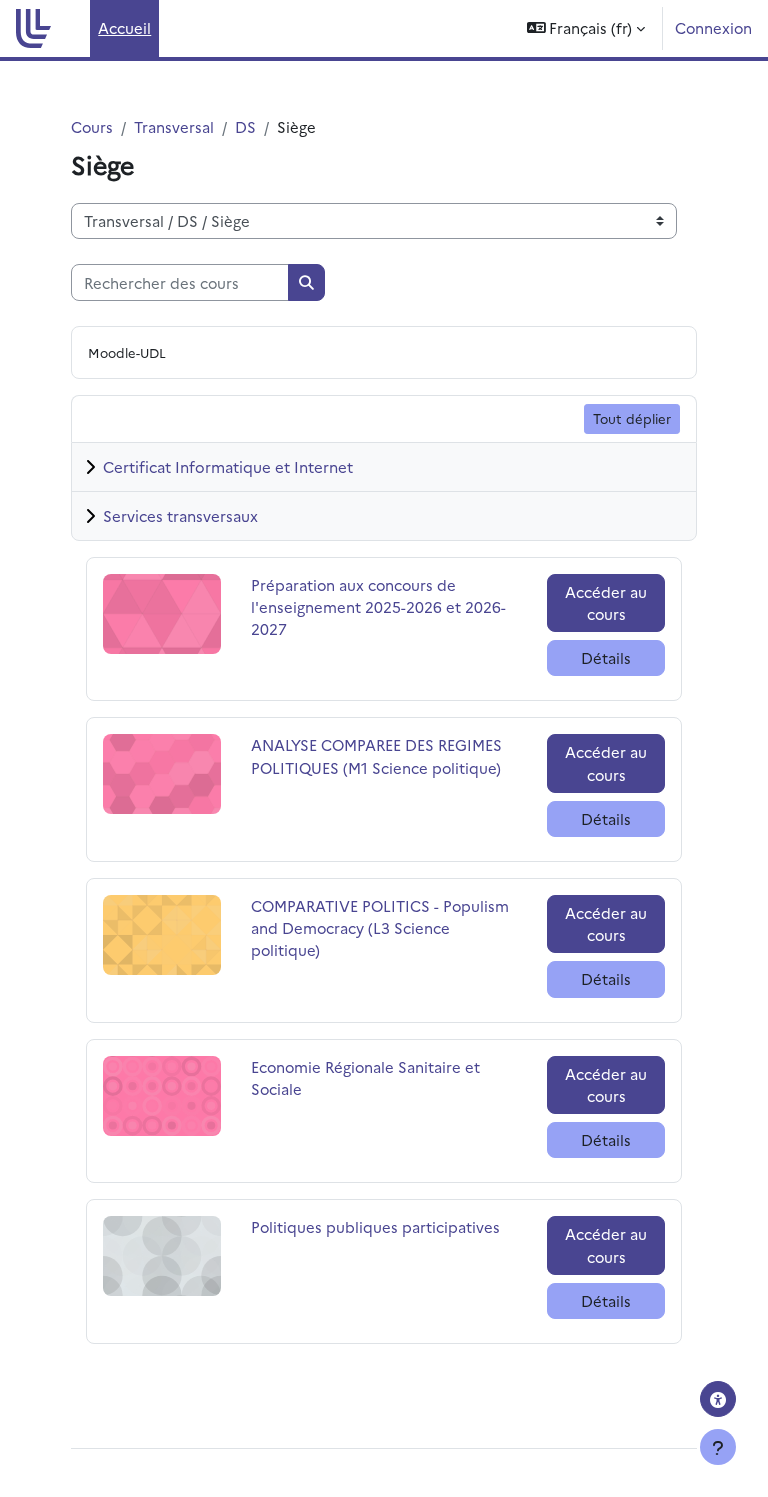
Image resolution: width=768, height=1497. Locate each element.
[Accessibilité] (718, 1399)
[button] (586, 28)
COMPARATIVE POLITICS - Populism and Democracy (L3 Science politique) (380, 927)
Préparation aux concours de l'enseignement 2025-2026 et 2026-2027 (378, 606)
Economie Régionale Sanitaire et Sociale (365, 1077)
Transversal (174, 126)
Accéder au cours (606, 602)
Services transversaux (180, 515)
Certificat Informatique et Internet (228, 466)
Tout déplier (632, 418)
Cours (92, 126)
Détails (606, 657)
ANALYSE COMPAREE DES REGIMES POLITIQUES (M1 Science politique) (376, 755)
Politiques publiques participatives (375, 1226)
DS (245, 126)
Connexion (713, 27)
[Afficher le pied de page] (718, 1447)
